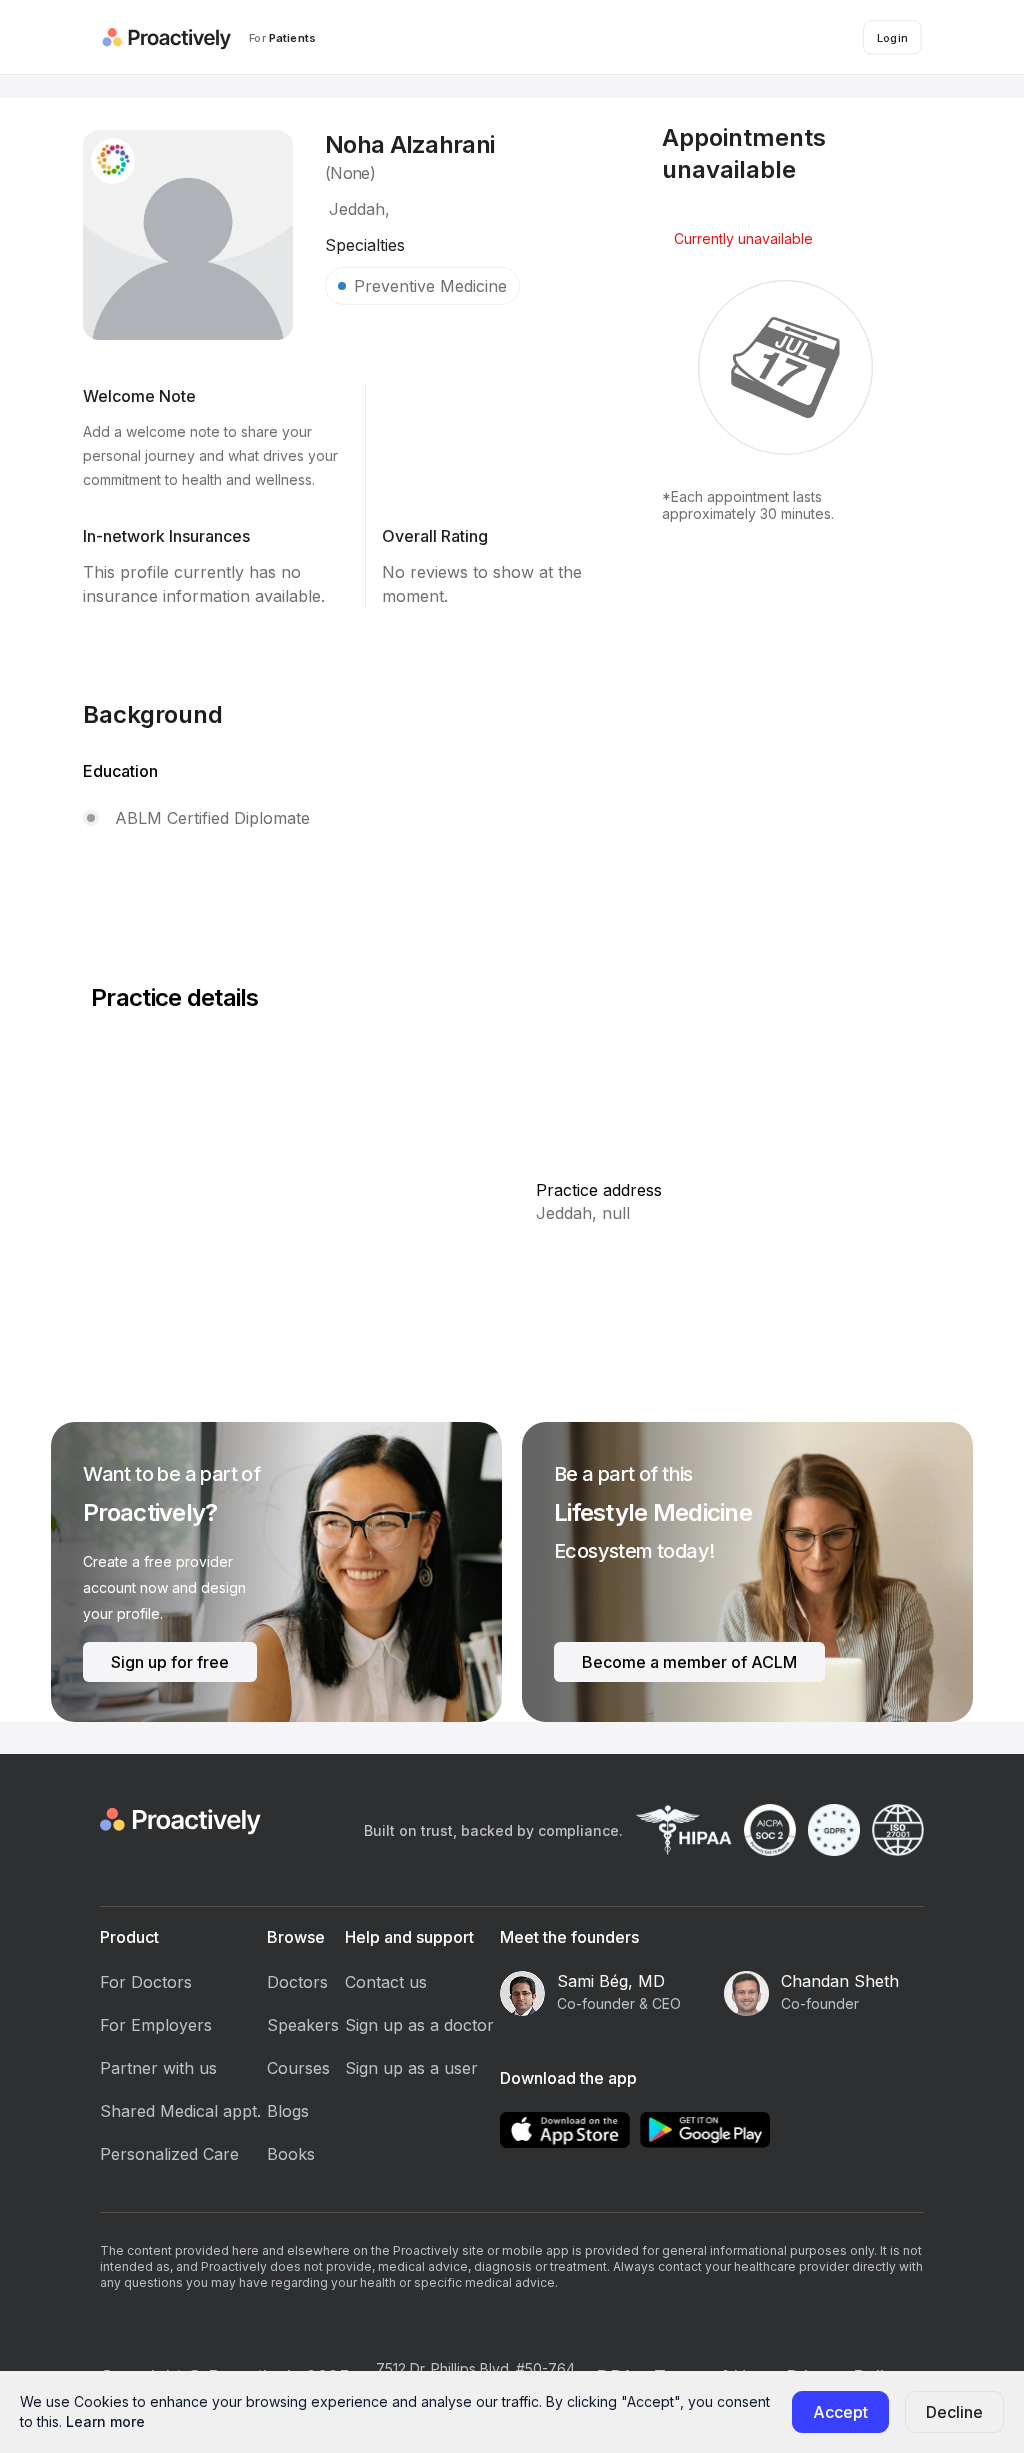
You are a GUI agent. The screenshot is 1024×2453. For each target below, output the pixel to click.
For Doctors (146, 1982)
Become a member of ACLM (689, 1662)
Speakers (303, 2025)
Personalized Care (169, 2154)
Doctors (297, 1982)
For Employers (156, 2025)
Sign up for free (170, 1662)
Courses (298, 2068)
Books (291, 2154)
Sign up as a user (411, 2068)
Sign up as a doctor (419, 2025)
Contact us (386, 1982)
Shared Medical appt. (180, 2111)
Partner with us (158, 2068)
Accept (840, 2412)
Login (892, 37)
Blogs (288, 2111)
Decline (954, 2412)
